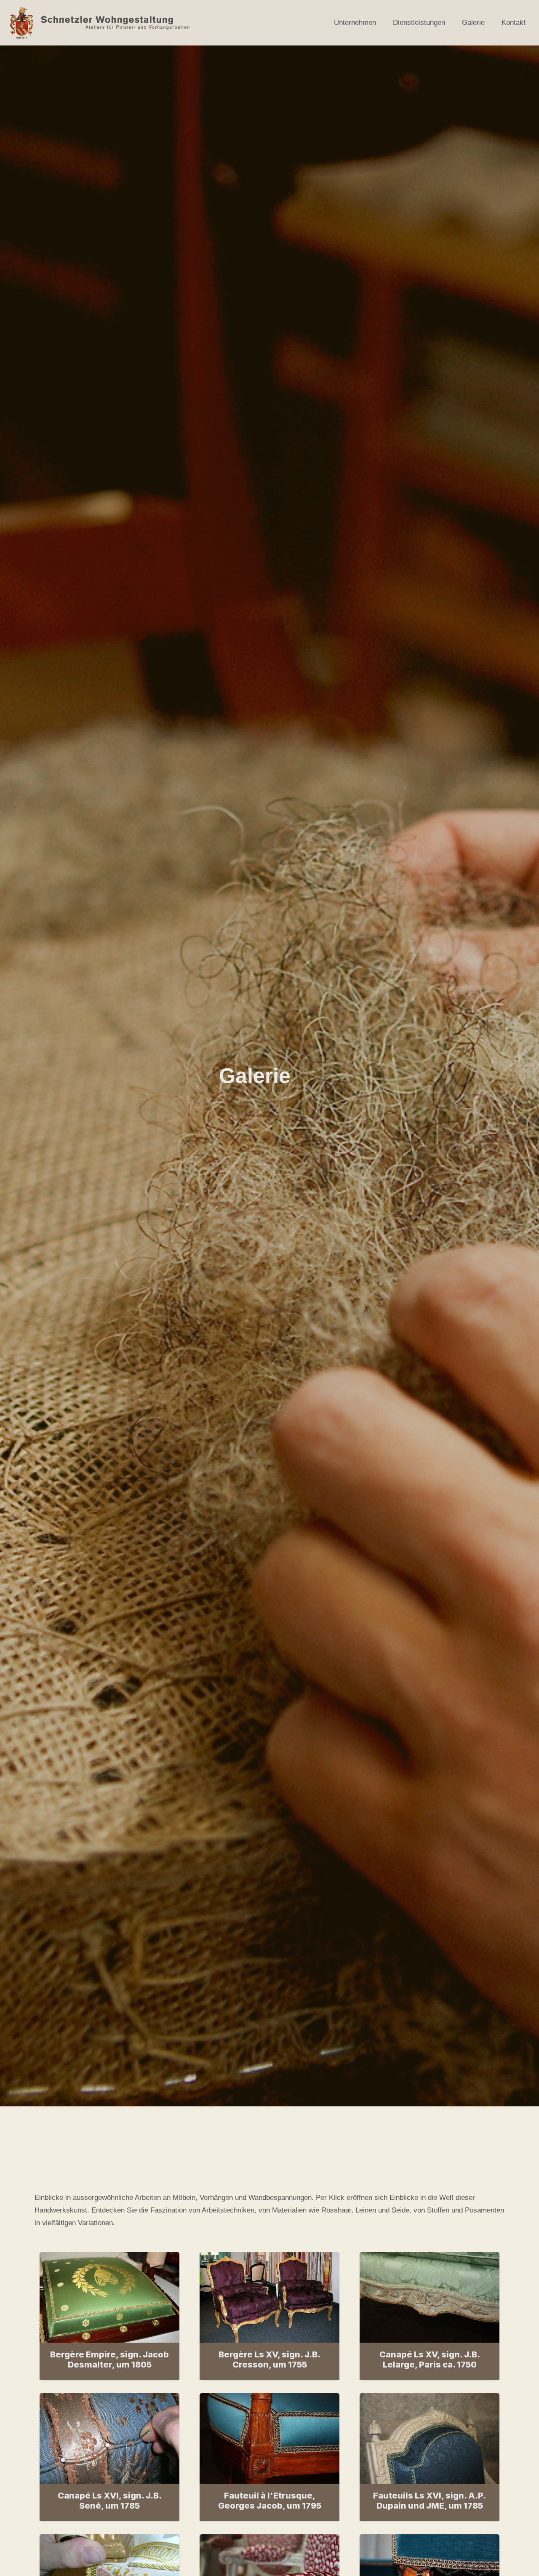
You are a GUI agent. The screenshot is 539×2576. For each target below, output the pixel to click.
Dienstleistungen (419, 23)
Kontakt (514, 23)
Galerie (473, 23)
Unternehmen (355, 23)
